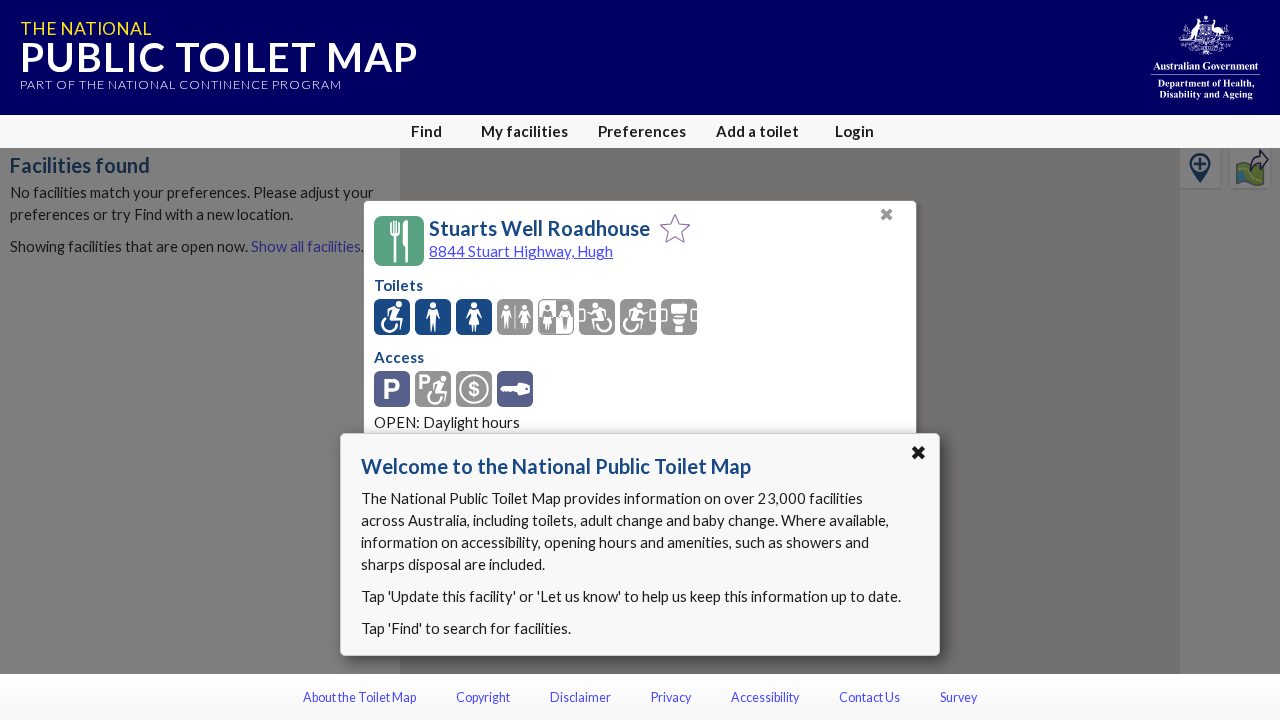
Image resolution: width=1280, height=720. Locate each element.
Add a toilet (757, 131)
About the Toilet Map (359, 697)
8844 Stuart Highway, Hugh (521, 251)
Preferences (642, 131)
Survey (958, 697)
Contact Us (869, 697)
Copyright (483, 697)
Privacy (671, 697)
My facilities (524, 131)
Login (854, 131)
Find (426, 131)
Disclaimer (580, 697)
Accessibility (765, 697)
